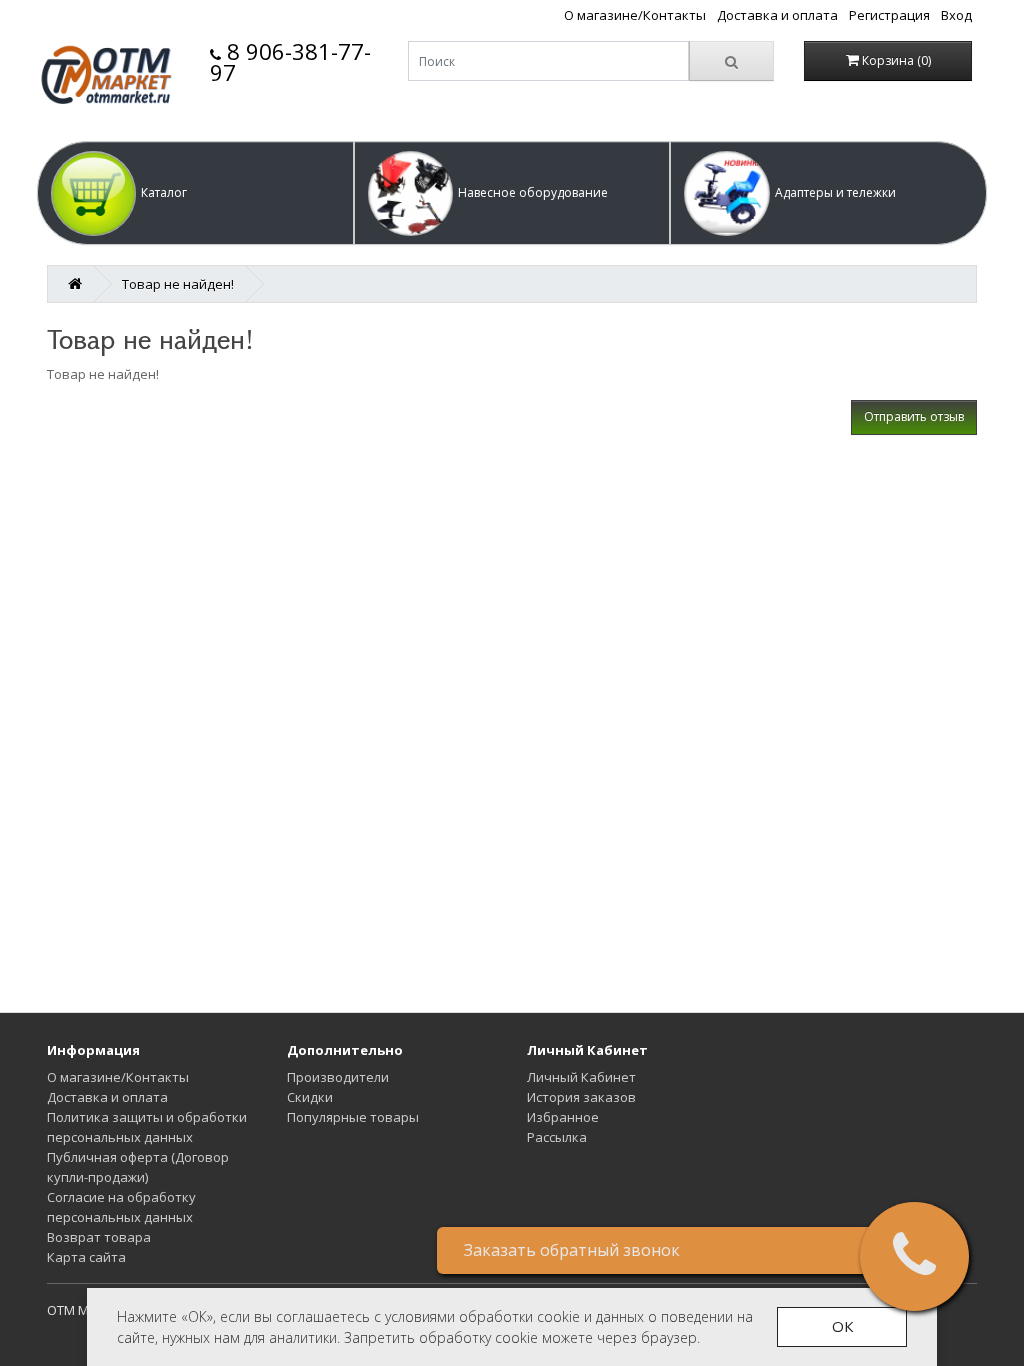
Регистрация (889, 15)
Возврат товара (99, 1237)
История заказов (581, 1097)
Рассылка (557, 1137)
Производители (338, 1077)
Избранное (563, 1117)
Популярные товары (353, 1117)
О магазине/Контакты (635, 15)
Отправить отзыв (914, 416)
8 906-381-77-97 (290, 61)
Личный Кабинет (581, 1077)
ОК (842, 1326)
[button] (195, 193)
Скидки (310, 1097)
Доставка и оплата (777, 15)
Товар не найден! (178, 284)
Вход (956, 15)
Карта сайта (86, 1257)
